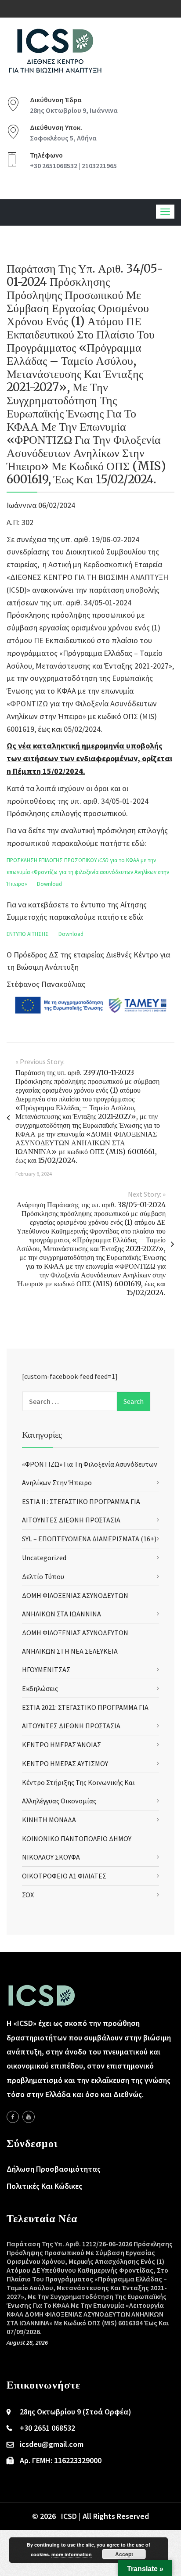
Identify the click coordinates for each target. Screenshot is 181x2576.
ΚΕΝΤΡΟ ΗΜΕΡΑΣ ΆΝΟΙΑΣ (62, 1745)
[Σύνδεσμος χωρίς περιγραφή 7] (29, 2117)
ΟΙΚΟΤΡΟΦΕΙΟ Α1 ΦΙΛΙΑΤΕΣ (64, 1876)
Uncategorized (44, 1558)
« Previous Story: (40, 1061)
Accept (124, 2554)
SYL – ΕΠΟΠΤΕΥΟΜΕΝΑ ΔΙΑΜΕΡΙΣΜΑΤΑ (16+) (89, 1539)
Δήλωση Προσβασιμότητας (54, 2169)
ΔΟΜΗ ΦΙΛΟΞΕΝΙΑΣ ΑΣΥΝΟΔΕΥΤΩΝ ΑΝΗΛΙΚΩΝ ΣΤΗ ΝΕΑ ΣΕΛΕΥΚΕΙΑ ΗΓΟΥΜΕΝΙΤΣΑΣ (75, 1651)
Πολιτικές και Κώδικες (44, 2186)
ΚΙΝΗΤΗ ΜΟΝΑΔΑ (49, 1820)
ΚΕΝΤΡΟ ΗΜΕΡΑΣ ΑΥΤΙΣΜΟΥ (65, 1763)
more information (72, 2554)
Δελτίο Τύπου (43, 1576)
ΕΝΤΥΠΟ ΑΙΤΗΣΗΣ (28, 934)
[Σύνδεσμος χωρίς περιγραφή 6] (13, 2117)
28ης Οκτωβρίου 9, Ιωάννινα (74, 110)
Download (49, 884)
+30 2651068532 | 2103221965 (73, 165)
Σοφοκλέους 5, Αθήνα (63, 138)
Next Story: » (147, 1194)
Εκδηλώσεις (40, 1688)
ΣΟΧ (28, 1895)
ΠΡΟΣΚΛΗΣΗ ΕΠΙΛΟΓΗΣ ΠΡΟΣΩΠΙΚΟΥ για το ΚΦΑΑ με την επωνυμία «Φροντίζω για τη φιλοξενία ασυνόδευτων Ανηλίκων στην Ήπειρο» (88, 872)
